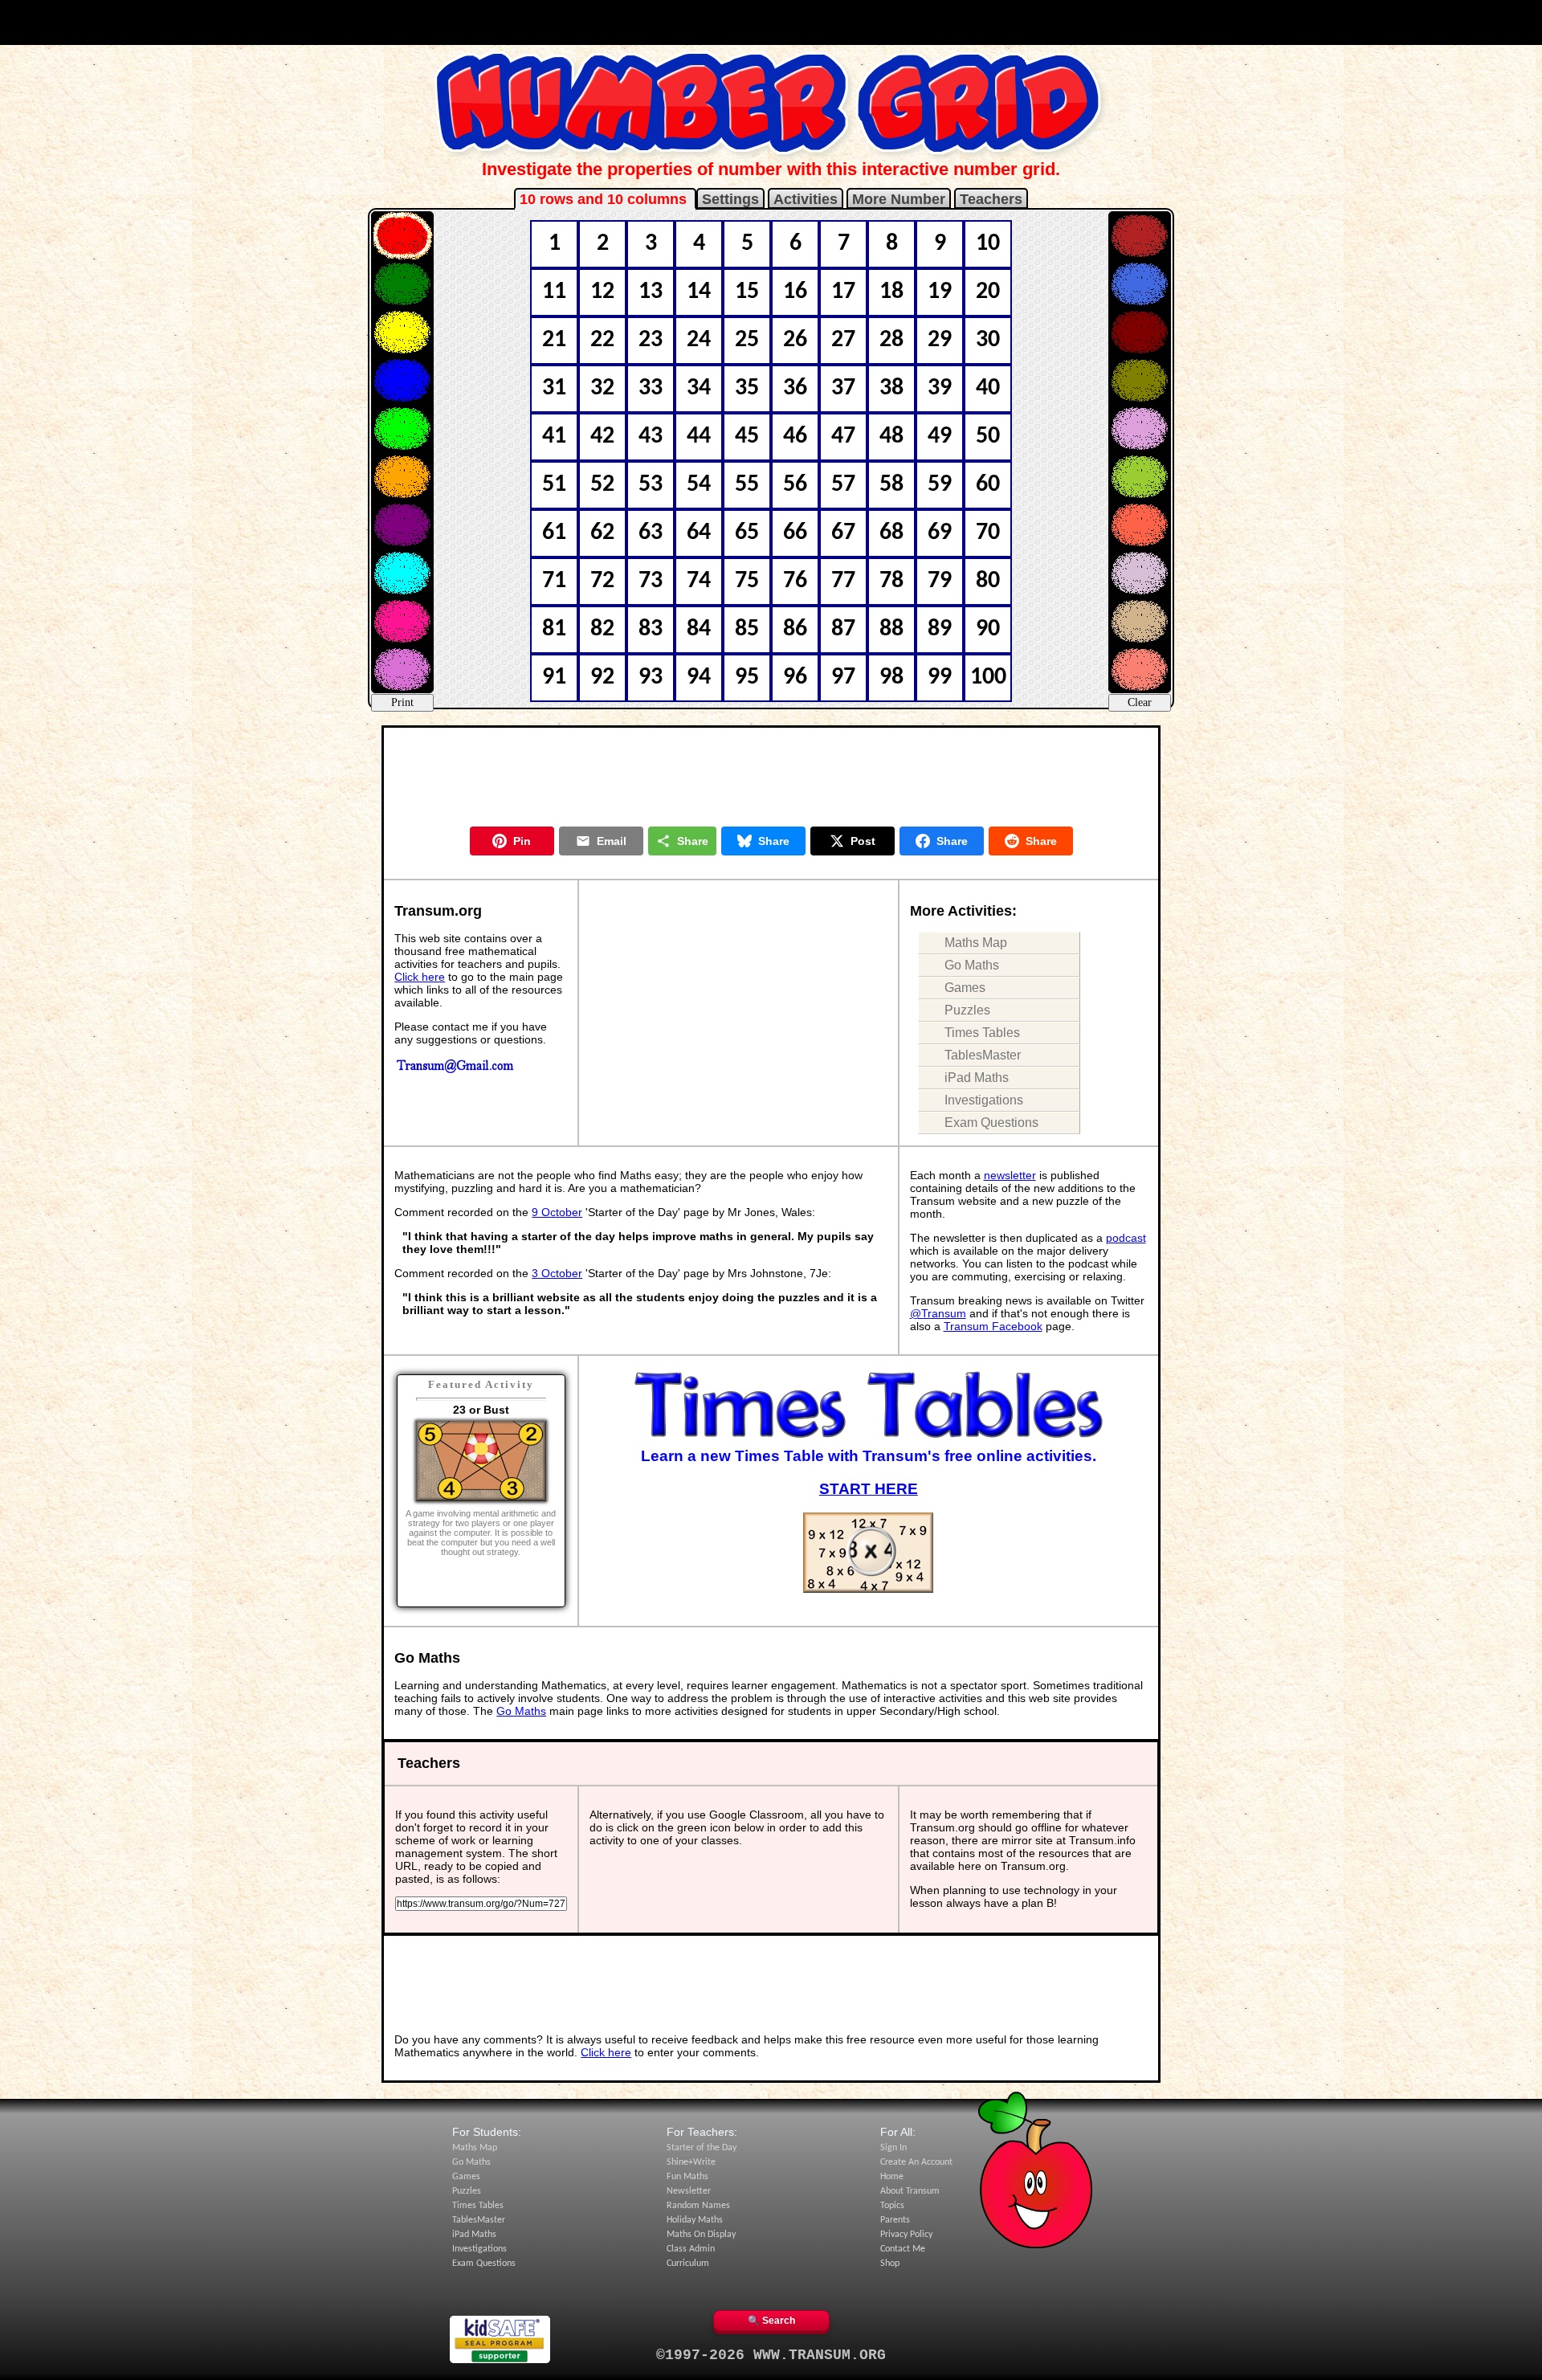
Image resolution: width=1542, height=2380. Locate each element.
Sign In (893, 2148)
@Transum (938, 1313)
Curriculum (688, 2264)
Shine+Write (691, 2162)
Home (892, 2177)
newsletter (1010, 1175)
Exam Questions (991, 1123)
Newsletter (689, 2191)
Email (612, 841)
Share (693, 841)
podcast (1126, 1238)
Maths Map (976, 943)
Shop (890, 2264)
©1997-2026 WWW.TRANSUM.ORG (771, 2355)
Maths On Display (701, 2235)
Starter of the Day (702, 2148)
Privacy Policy (906, 2235)
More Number (899, 199)
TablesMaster (983, 1055)
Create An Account (916, 2162)
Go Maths (972, 965)
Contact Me (903, 2249)
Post (863, 841)
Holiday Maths (695, 2220)
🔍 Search (771, 2321)
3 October (557, 1273)
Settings (730, 199)
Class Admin (691, 2249)
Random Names (698, 2206)
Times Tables (982, 1033)
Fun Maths (687, 2177)
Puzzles (967, 1010)
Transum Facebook (993, 1326)
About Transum (910, 2191)
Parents (895, 2220)
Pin (522, 841)
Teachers (991, 199)
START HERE (869, 1489)
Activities (806, 199)
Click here (420, 977)
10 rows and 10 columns (605, 199)
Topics (892, 2206)
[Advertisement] (771, 22)
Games (965, 988)
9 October (557, 1212)
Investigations (984, 1100)
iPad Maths (977, 1078)
